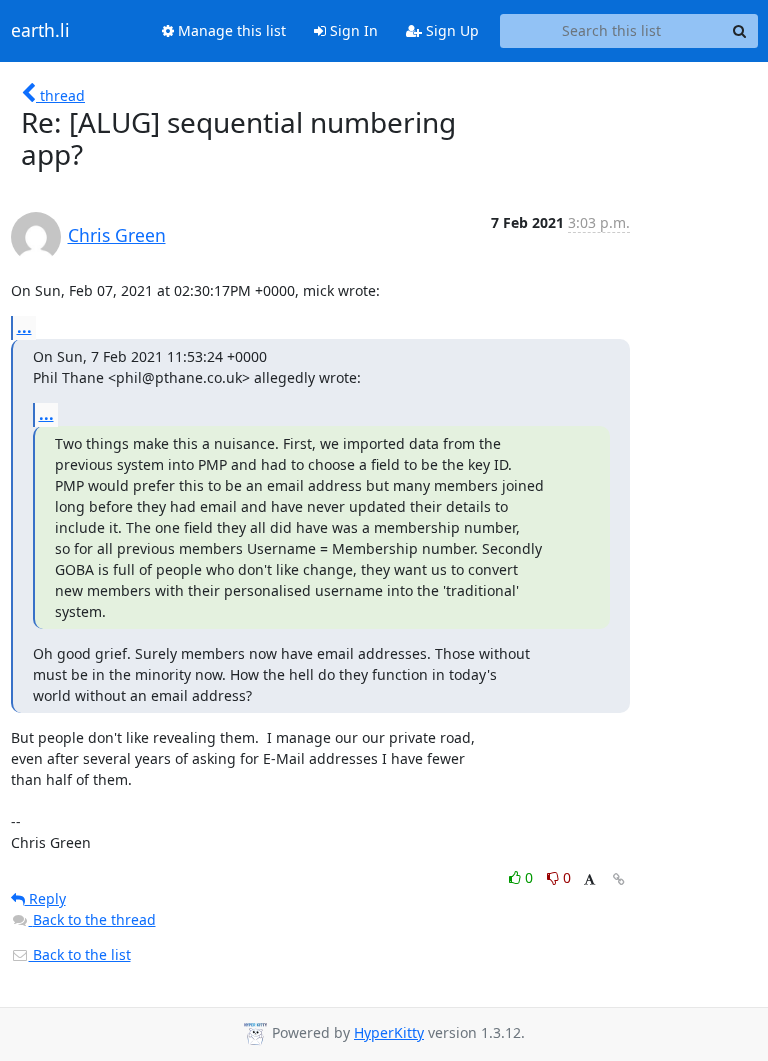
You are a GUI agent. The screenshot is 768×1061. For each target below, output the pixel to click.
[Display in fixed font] (589, 880)
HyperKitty (389, 1032)
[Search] (740, 31)
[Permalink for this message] (619, 879)
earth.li (40, 31)
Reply (45, 898)
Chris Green (117, 235)
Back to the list (80, 954)
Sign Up (450, 30)
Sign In (352, 30)
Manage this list (230, 30)
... (24, 327)
